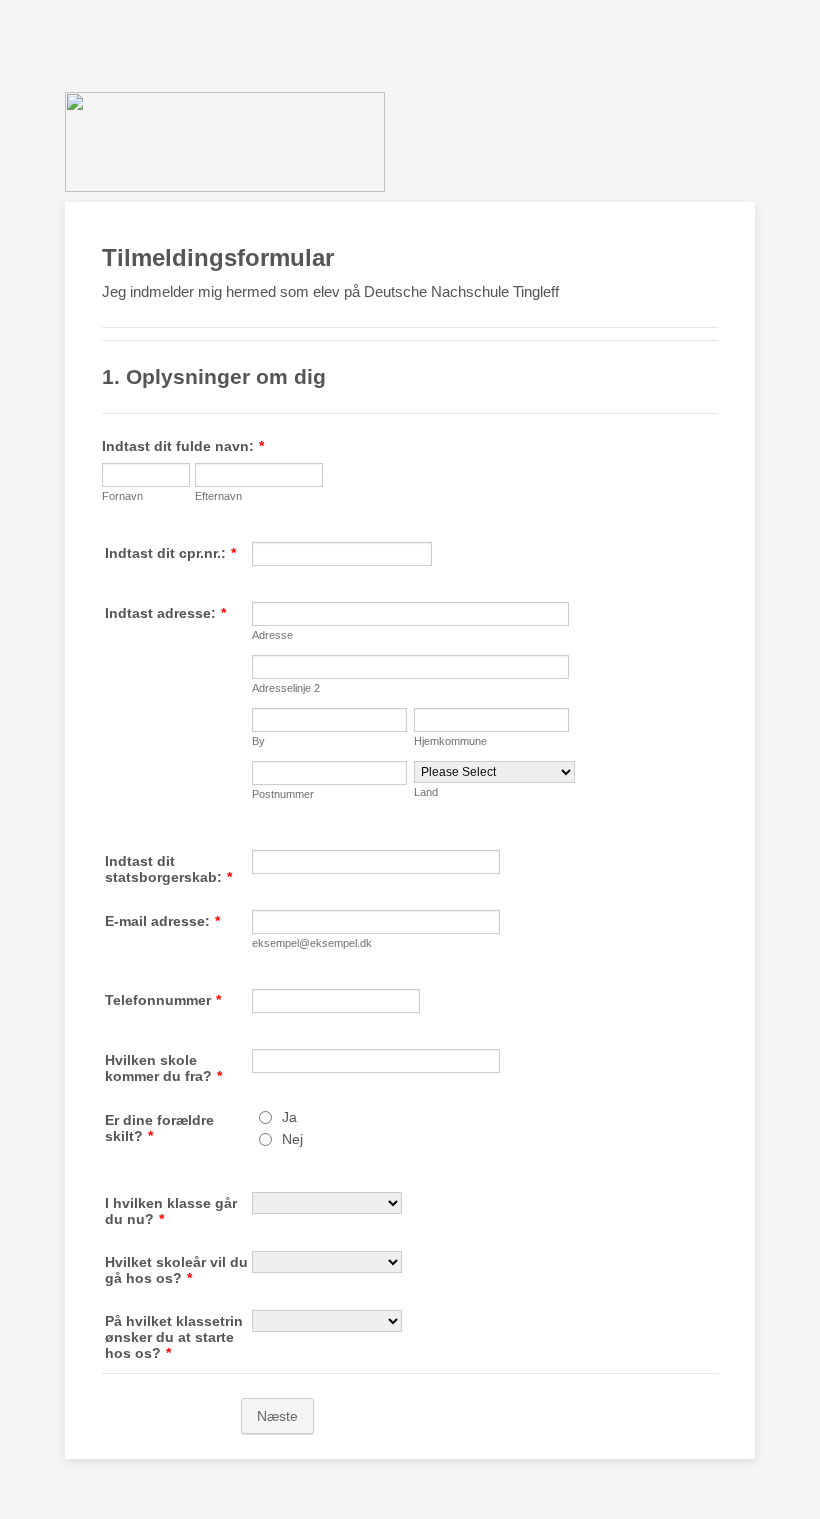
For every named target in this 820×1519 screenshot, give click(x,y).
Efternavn (218, 496)
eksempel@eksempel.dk (312, 943)
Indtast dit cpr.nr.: (170, 553)
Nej (292, 1139)
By (258, 741)
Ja (289, 1117)
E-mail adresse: (162, 921)
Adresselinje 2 (286, 688)
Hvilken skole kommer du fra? (163, 1068)
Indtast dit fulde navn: (183, 446)
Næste (277, 1416)
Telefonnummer (163, 1000)
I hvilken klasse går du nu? (171, 1211)
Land (426, 792)
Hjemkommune (450, 741)
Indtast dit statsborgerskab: (168, 869)
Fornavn (122, 496)
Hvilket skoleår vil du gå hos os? (176, 1270)
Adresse (272, 635)
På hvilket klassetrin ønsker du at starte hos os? (174, 1337)
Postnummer (283, 794)
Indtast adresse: (165, 613)
